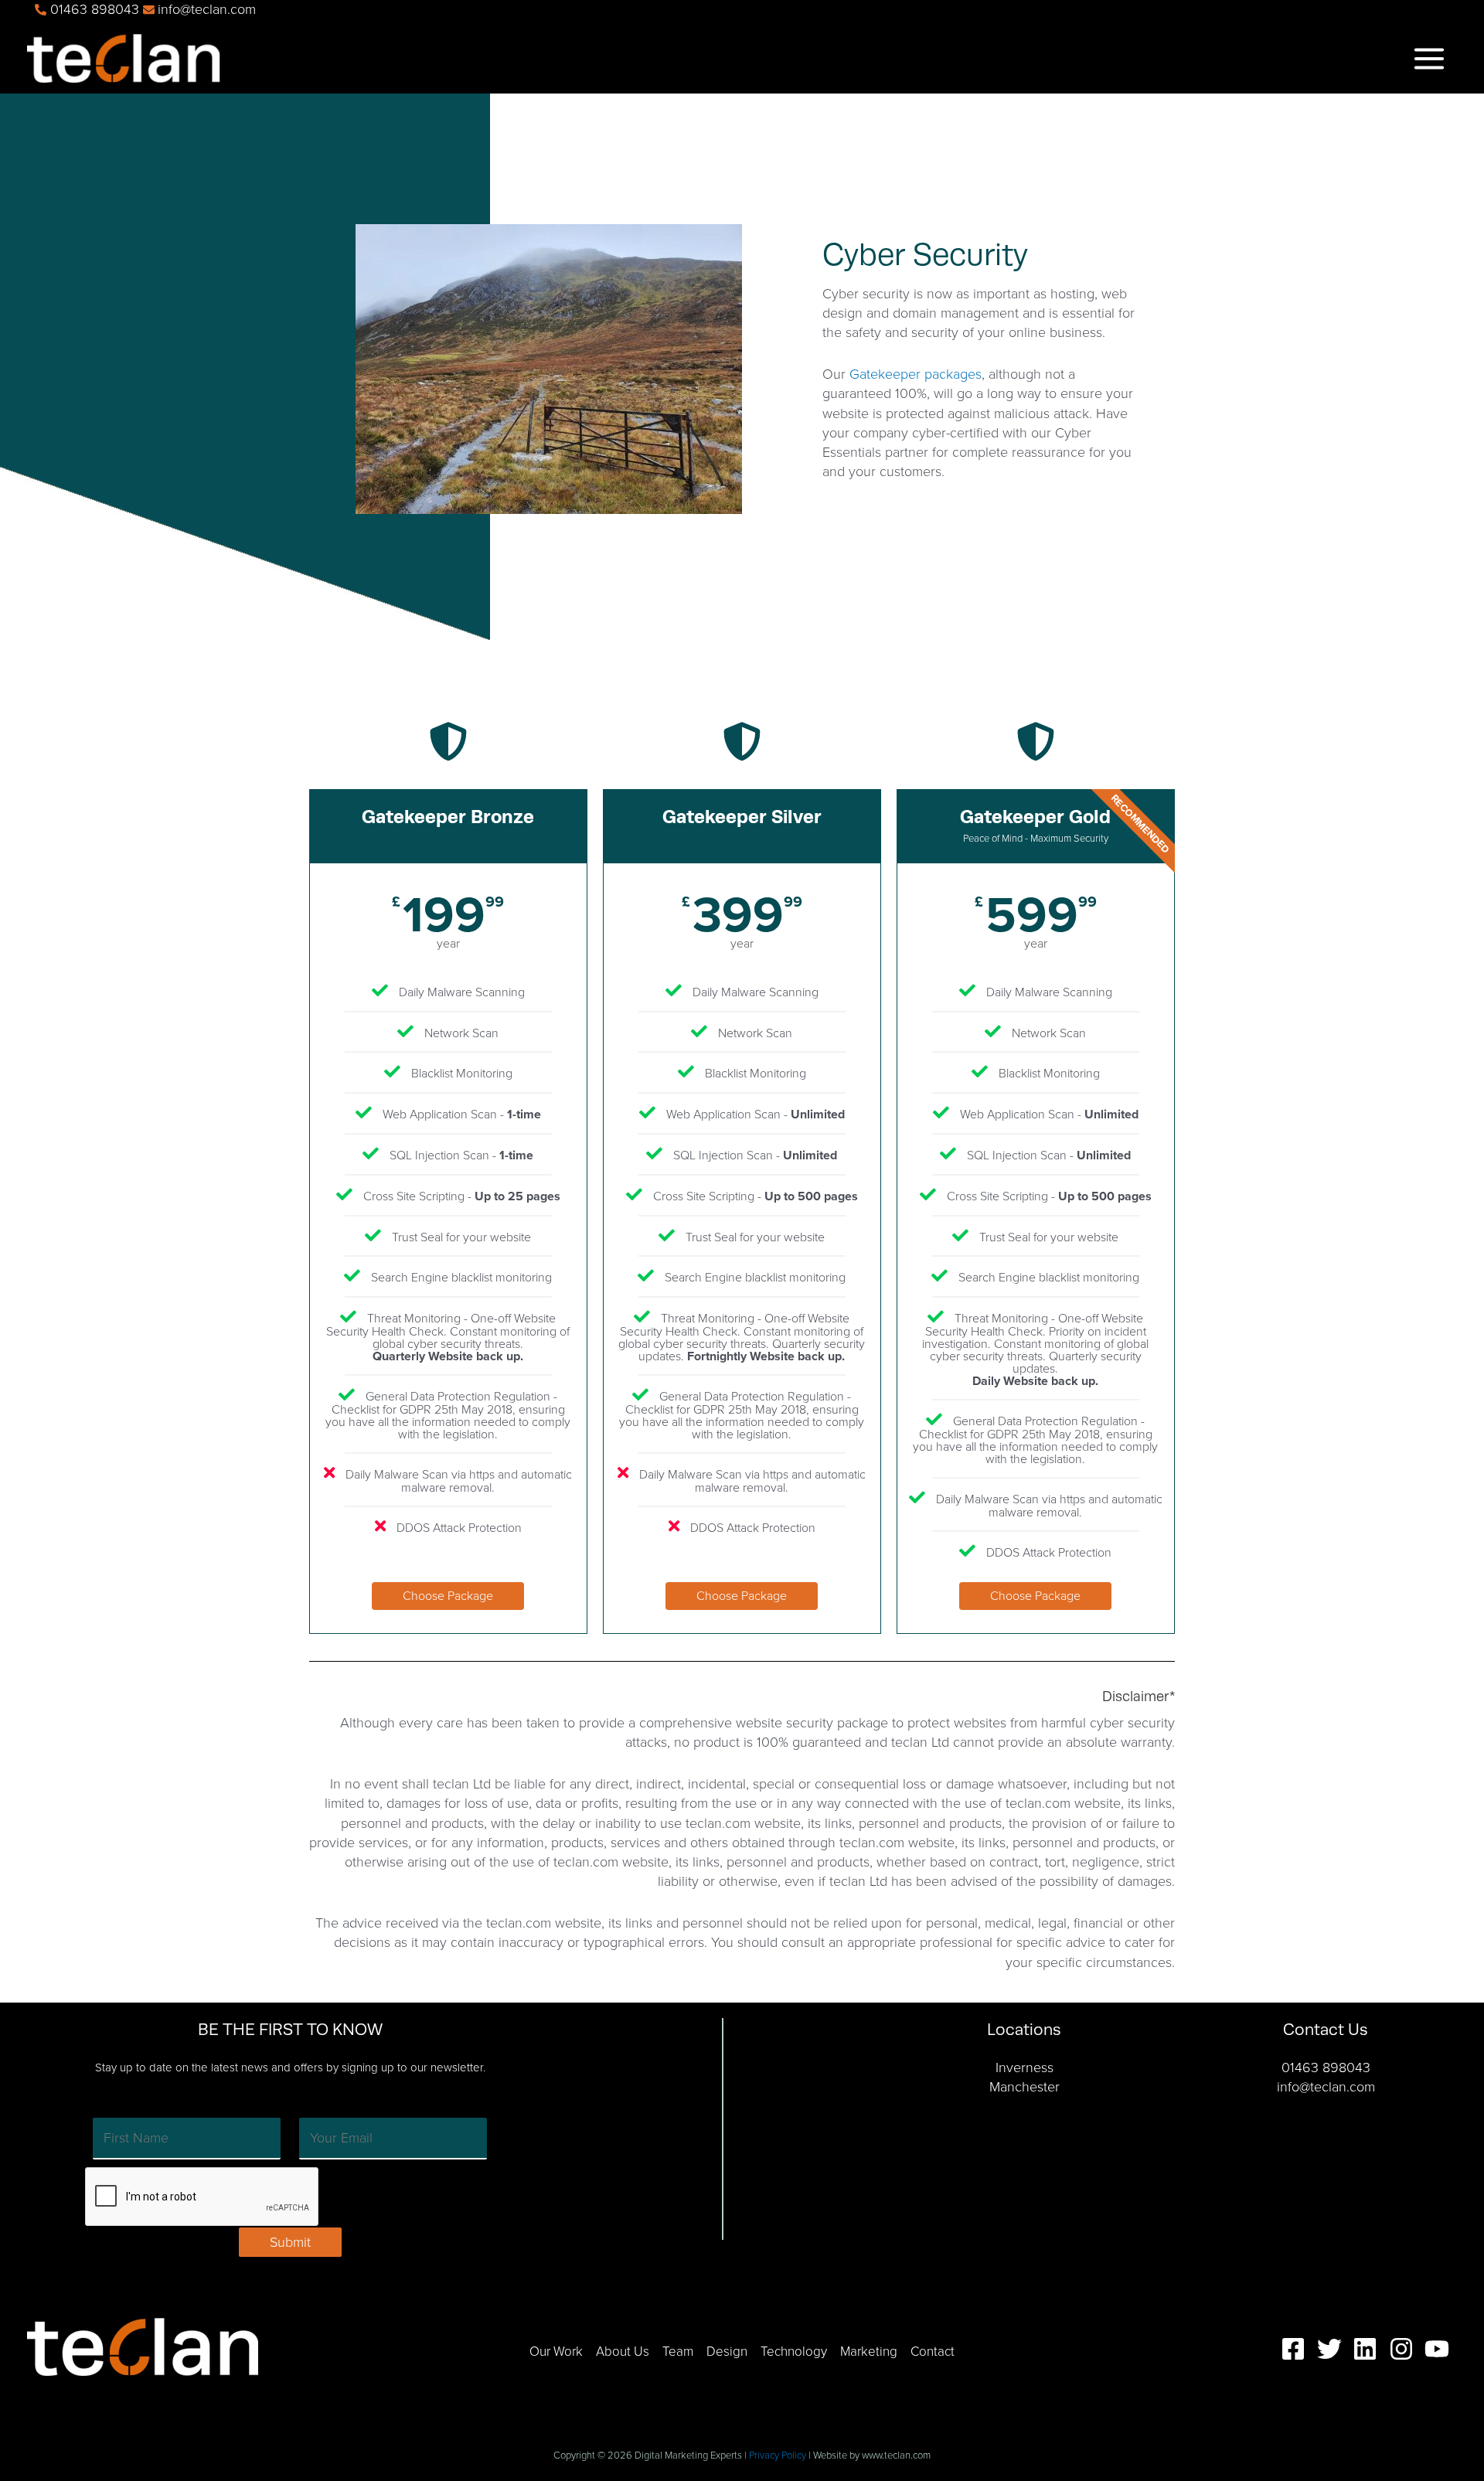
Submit (290, 2242)
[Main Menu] (1429, 58)
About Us (623, 2352)
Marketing (869, 2352)
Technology (794, 2352)
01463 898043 (1326, 2067)
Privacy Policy (778, 2455)
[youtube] (1441, 2349)
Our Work (556, 2352)
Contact (933, 2352)
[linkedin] (1369, 2349)
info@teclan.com (1326, 2087)
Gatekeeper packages (916, 374)
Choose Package (448, 1596)
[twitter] (1333, 2349)
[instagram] (1405, 2349)
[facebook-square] (1297, 2349)
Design (727, 2352)
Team (678, 2352)
